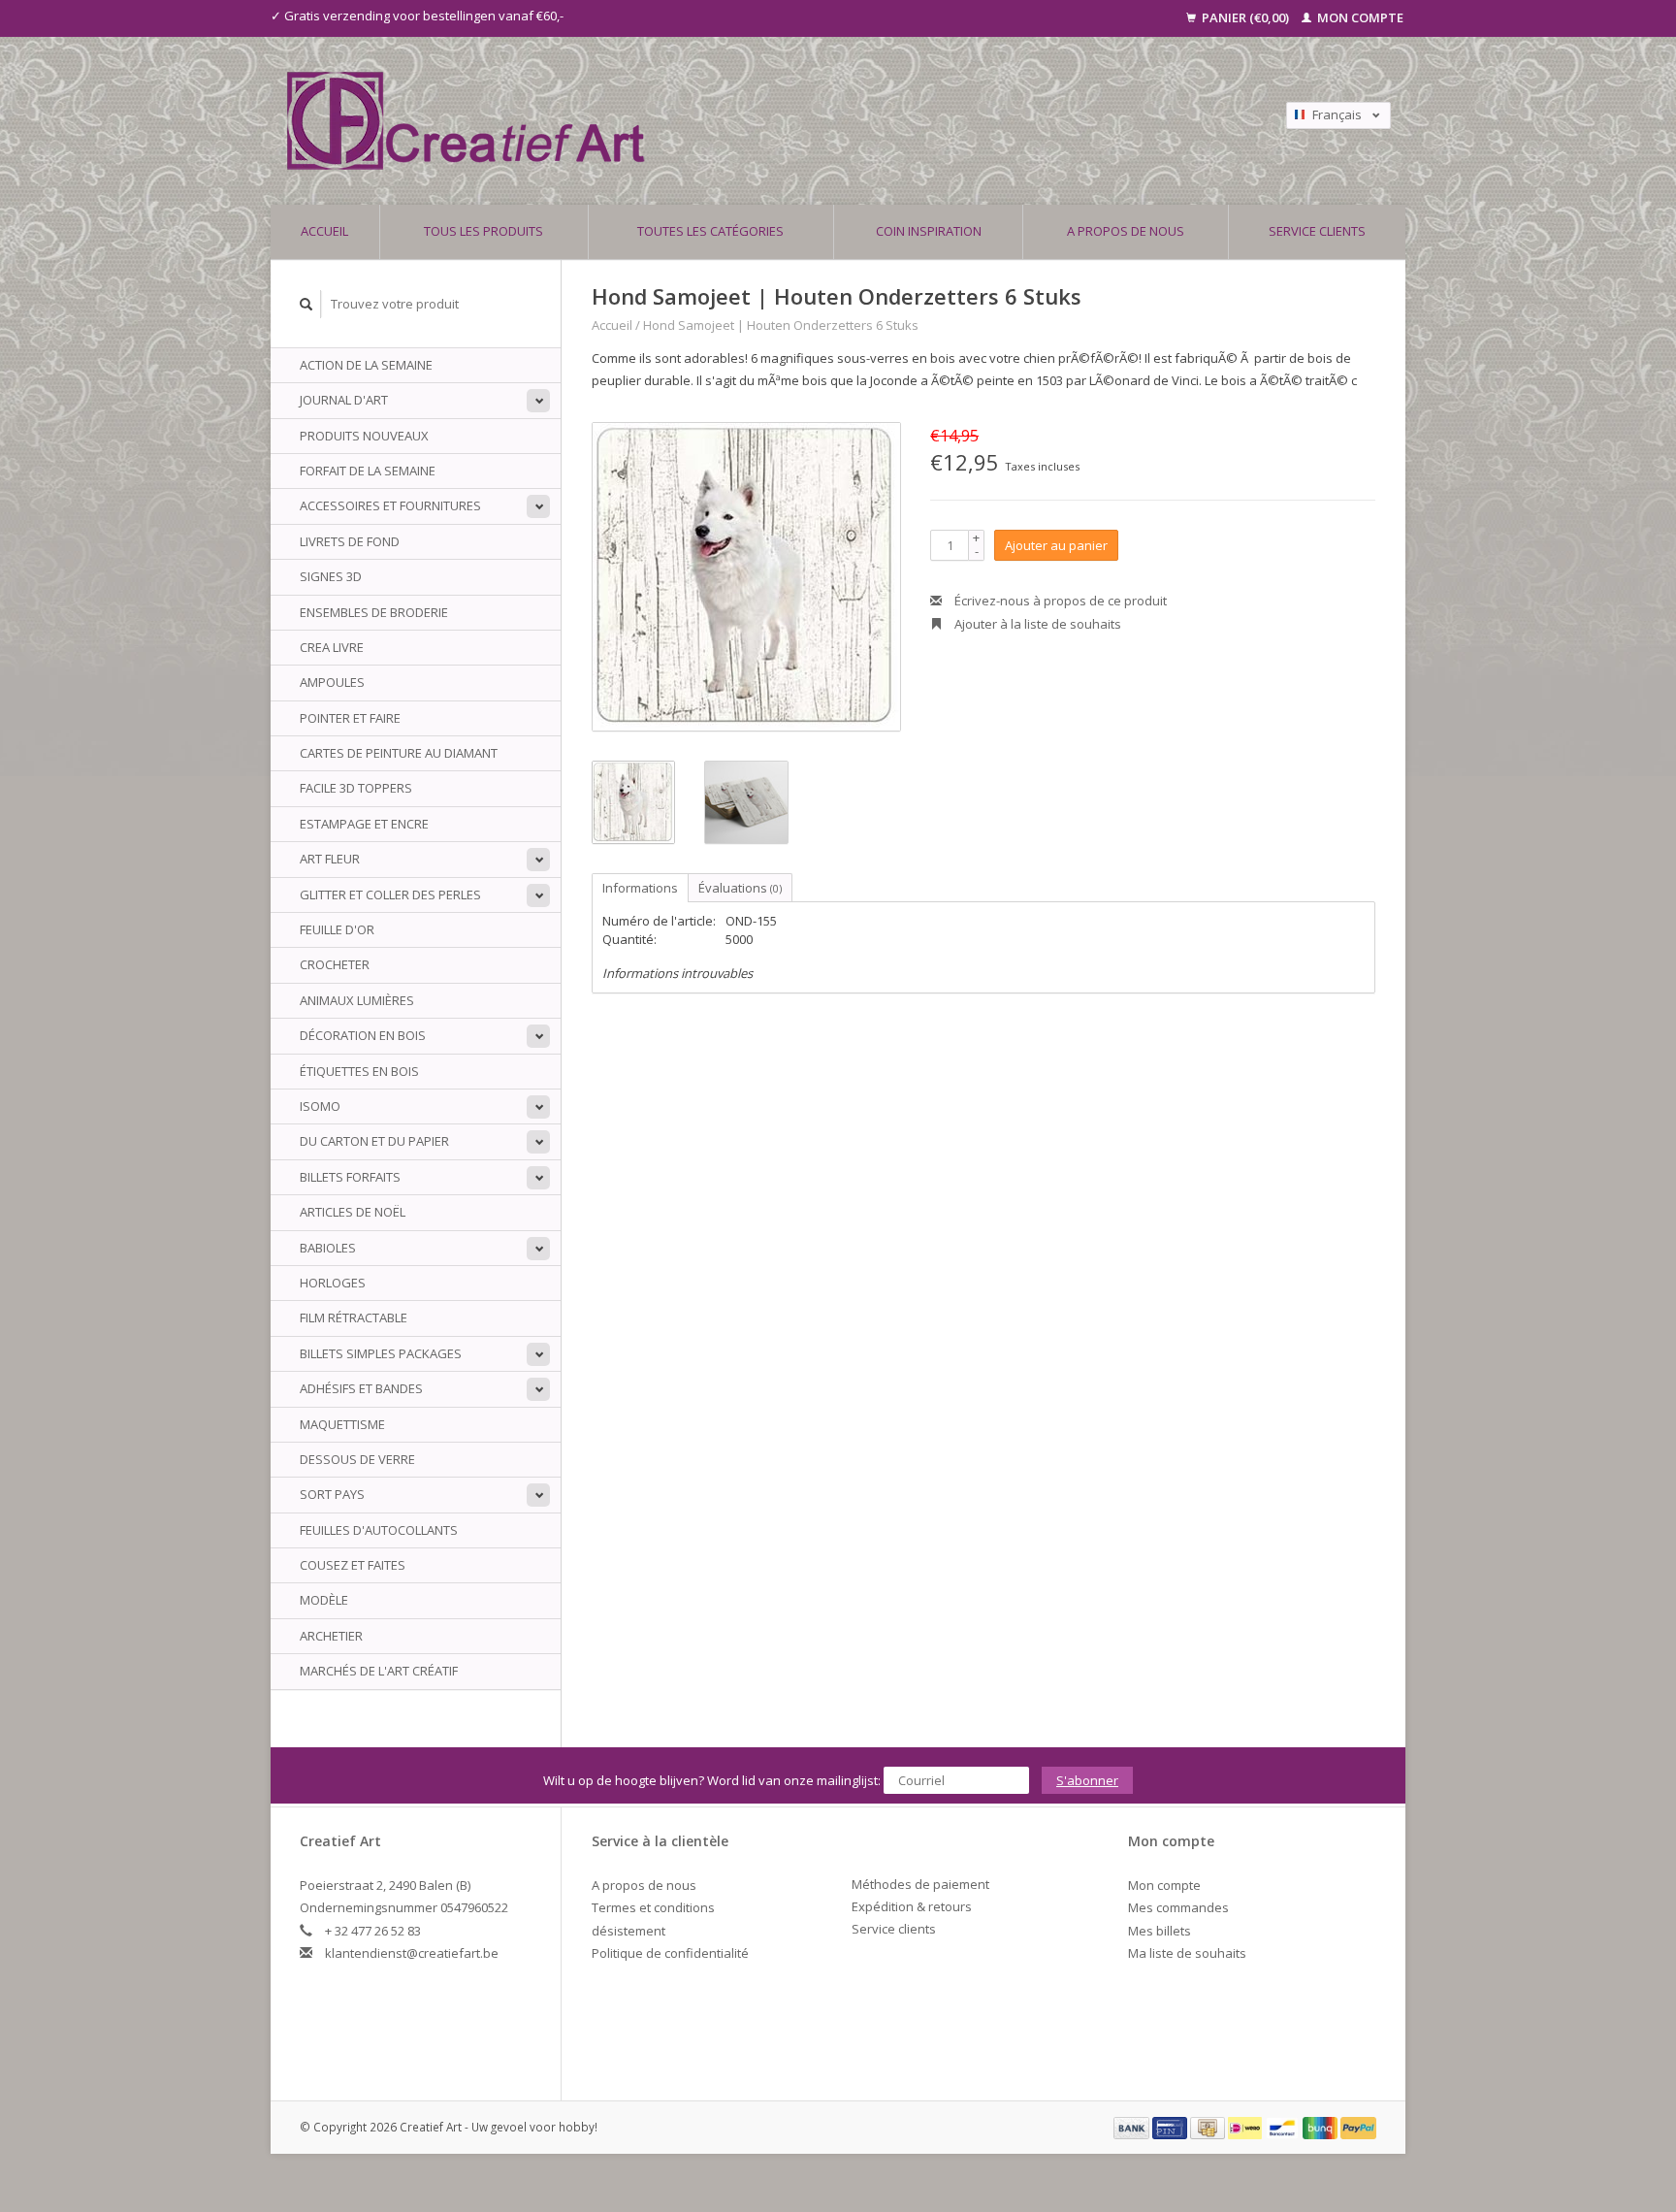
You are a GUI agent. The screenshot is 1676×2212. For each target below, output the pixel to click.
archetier (331, 1636)
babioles (328, 1248)
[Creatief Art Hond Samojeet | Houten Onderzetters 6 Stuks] (746, 577)
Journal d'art (344, 400)
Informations (640, 888)
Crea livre (332, 647)
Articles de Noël (353, 1212)
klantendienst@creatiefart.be (412, 1953)
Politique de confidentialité (670, 1953)
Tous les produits (483, 231)
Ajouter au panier (1056, 545)
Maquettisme (342, 1424)
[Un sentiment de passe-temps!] (701, 121)
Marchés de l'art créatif (379, 1671)
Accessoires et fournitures (390, 505)
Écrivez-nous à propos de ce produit (1059, 601)
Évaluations (740, 888)
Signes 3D (331, 576)
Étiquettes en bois (359, 1071)
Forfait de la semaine (368, 471)
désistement (628, 1931)
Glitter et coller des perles (390, 895)
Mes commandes (1178, 1907)
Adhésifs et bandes (361, 1388)
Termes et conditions (653, 1907)
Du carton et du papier (374, 1141)
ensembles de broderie (374, 612)
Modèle (324, 1600)
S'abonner (1087, 1780)
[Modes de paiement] (1133, 2127)
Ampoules (332, 682)
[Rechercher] (306, 304)
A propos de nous (1126, 231)
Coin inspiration (929, 231)
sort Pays (332, 1494)
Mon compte (1359, 17)
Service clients (1317, 231)
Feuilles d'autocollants (379, 1530)
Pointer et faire (350, 718)
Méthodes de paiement (920, 1884)
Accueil (324, 231)
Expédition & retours (912, 1906)
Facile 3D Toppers (356, 788)
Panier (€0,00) (1245, 17)
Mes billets (1160, 1931)
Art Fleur (330, 859)
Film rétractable (354, 1317)
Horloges (333, 1283)
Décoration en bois (363, 1035)
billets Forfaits (350, 1177)
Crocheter (335, 964)
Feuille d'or (337, 929)
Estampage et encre (364, 824)
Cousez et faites (353, 1565)
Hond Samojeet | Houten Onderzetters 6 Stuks (781, 325)
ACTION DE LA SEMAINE (366, 365)
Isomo (320, 1106)
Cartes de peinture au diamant (399, 753)
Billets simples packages (381, 1353)
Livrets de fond (350, 541)
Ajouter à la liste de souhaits (1036, 624)
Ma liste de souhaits (1187, 1953)
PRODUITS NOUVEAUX (364, 436)
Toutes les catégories (710, 231)
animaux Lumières (357, 1000)
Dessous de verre (357, 1459)
